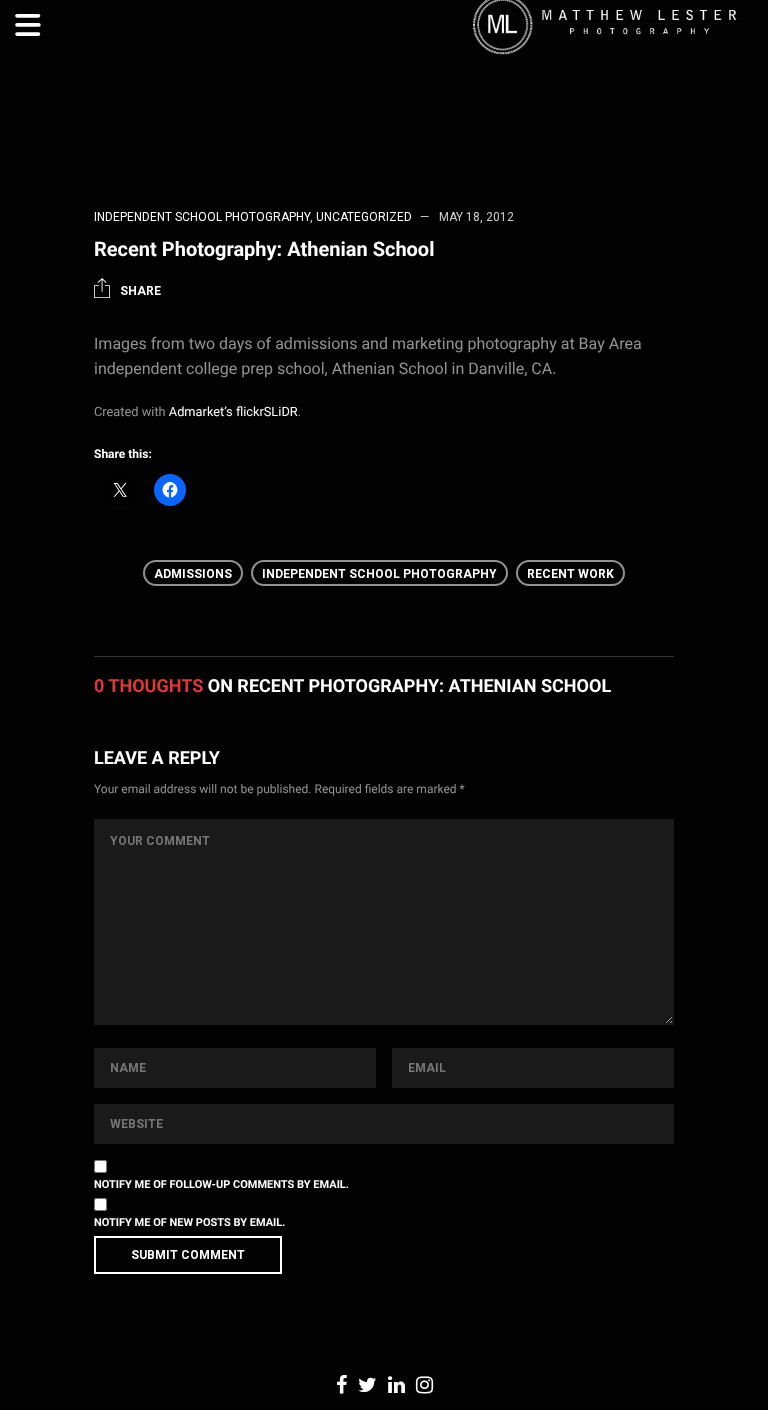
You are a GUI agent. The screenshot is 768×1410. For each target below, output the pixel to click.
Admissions (193, 574)
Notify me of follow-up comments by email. (221, 1184)
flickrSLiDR (267, 412)
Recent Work (570, 574)
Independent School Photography (202, 217)
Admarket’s (201, 412)
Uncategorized (364, 217)
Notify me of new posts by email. (189, 1222)
